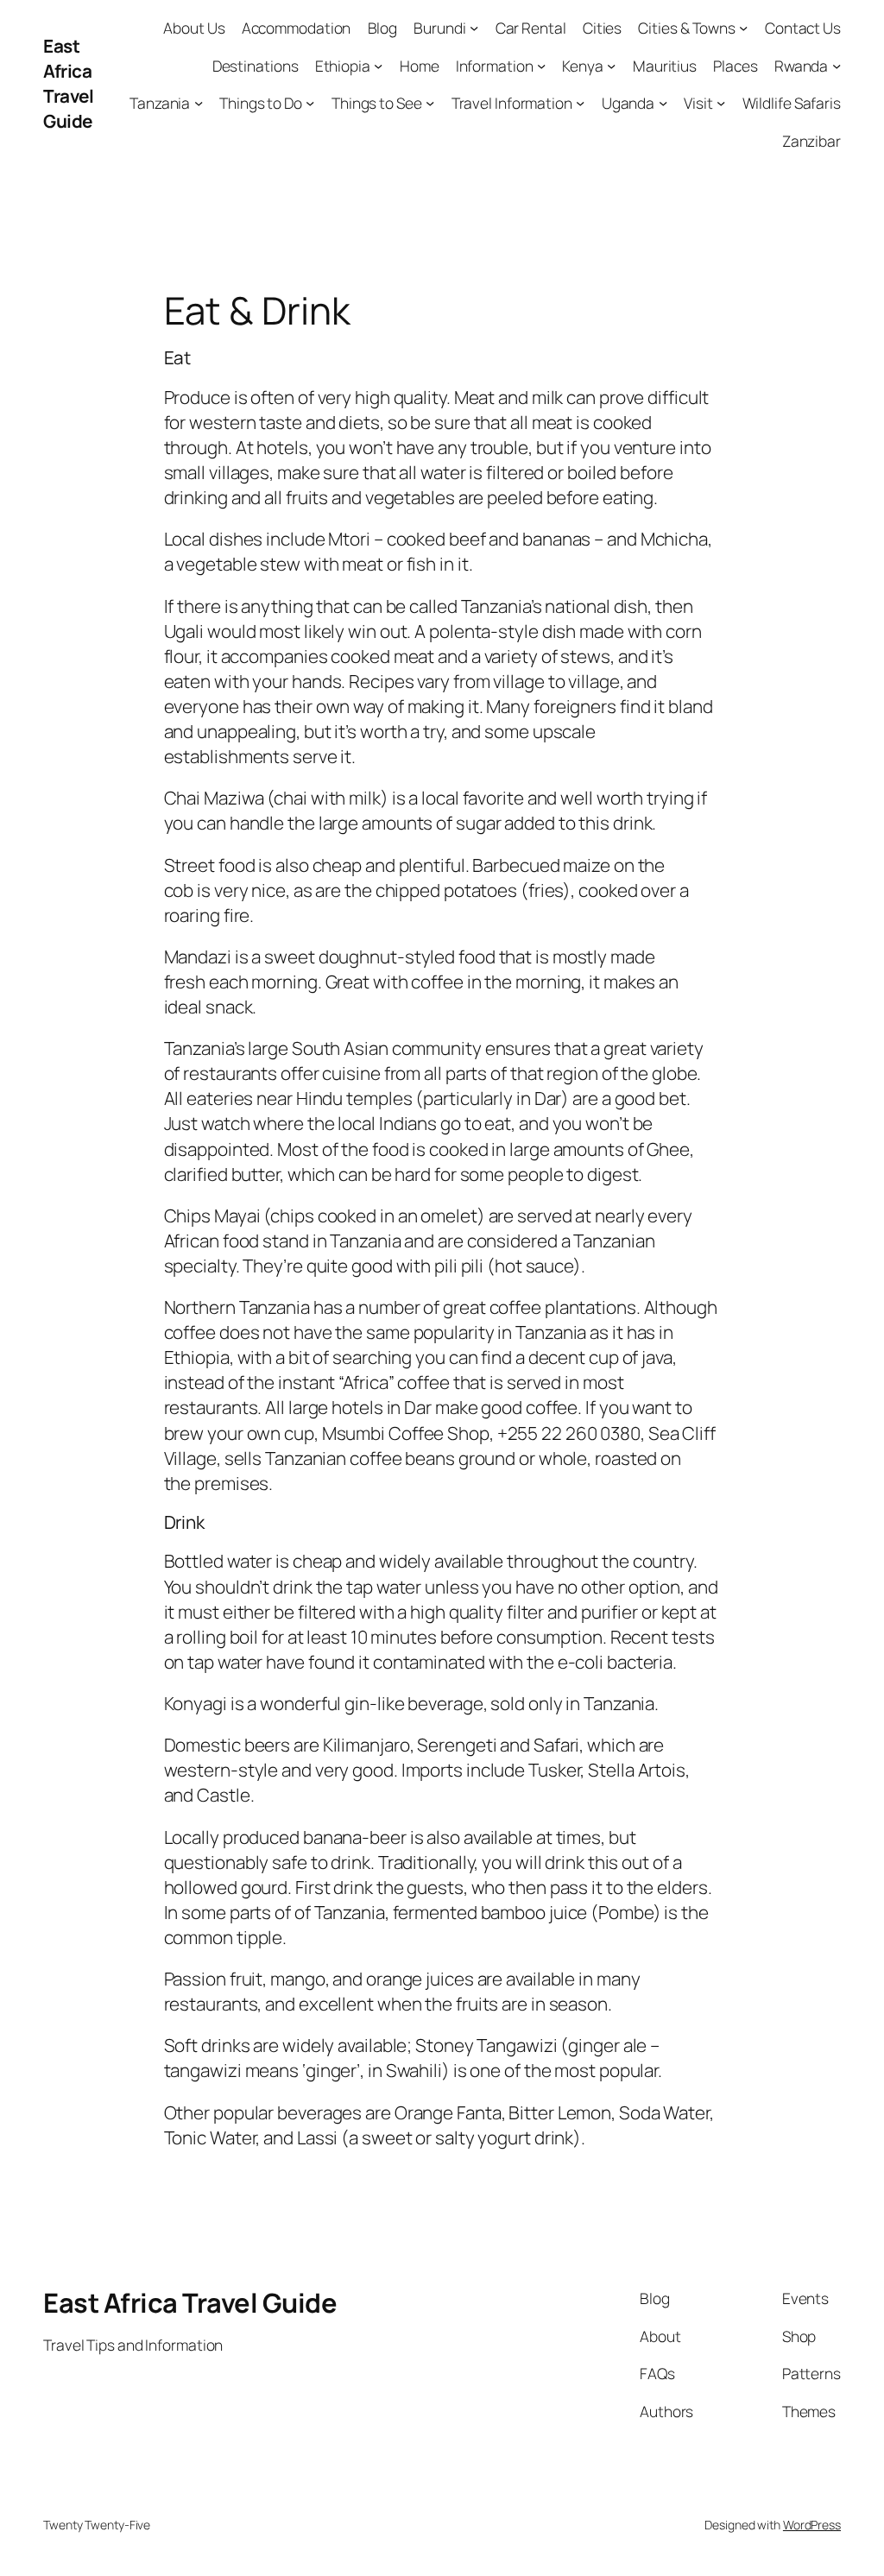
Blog (383, 28)
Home (420, 66)
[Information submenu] (541, 65)
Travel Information (512, 103)
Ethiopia (343, 66)
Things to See (377, 103)
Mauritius (665, 66)
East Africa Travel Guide (68, 83)
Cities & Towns (687, 28)
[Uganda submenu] (663, 103)
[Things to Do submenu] (310, 103)
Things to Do (261, 103)
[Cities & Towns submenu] (743, 28)
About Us (194, 28)
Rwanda (801, 66)
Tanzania (160, 103)
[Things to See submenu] (430, 103)
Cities (602, 28)
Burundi (439, 28)
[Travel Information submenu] (580, 103)
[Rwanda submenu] (837, 65)
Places (735, 66)
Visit (698, 103)
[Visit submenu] (721, 103)
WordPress (812, 2525)
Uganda (628, 103)
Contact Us (803, 28)
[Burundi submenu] (474, 28)
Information (495, 66)
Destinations (256, 66)
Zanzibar (811, 141)
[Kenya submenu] (611, 65)
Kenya (583, 66)
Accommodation (297, 28)
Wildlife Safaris (792, 103)
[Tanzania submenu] (199, 103)
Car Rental (531, 28)
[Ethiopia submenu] (378, 65)
